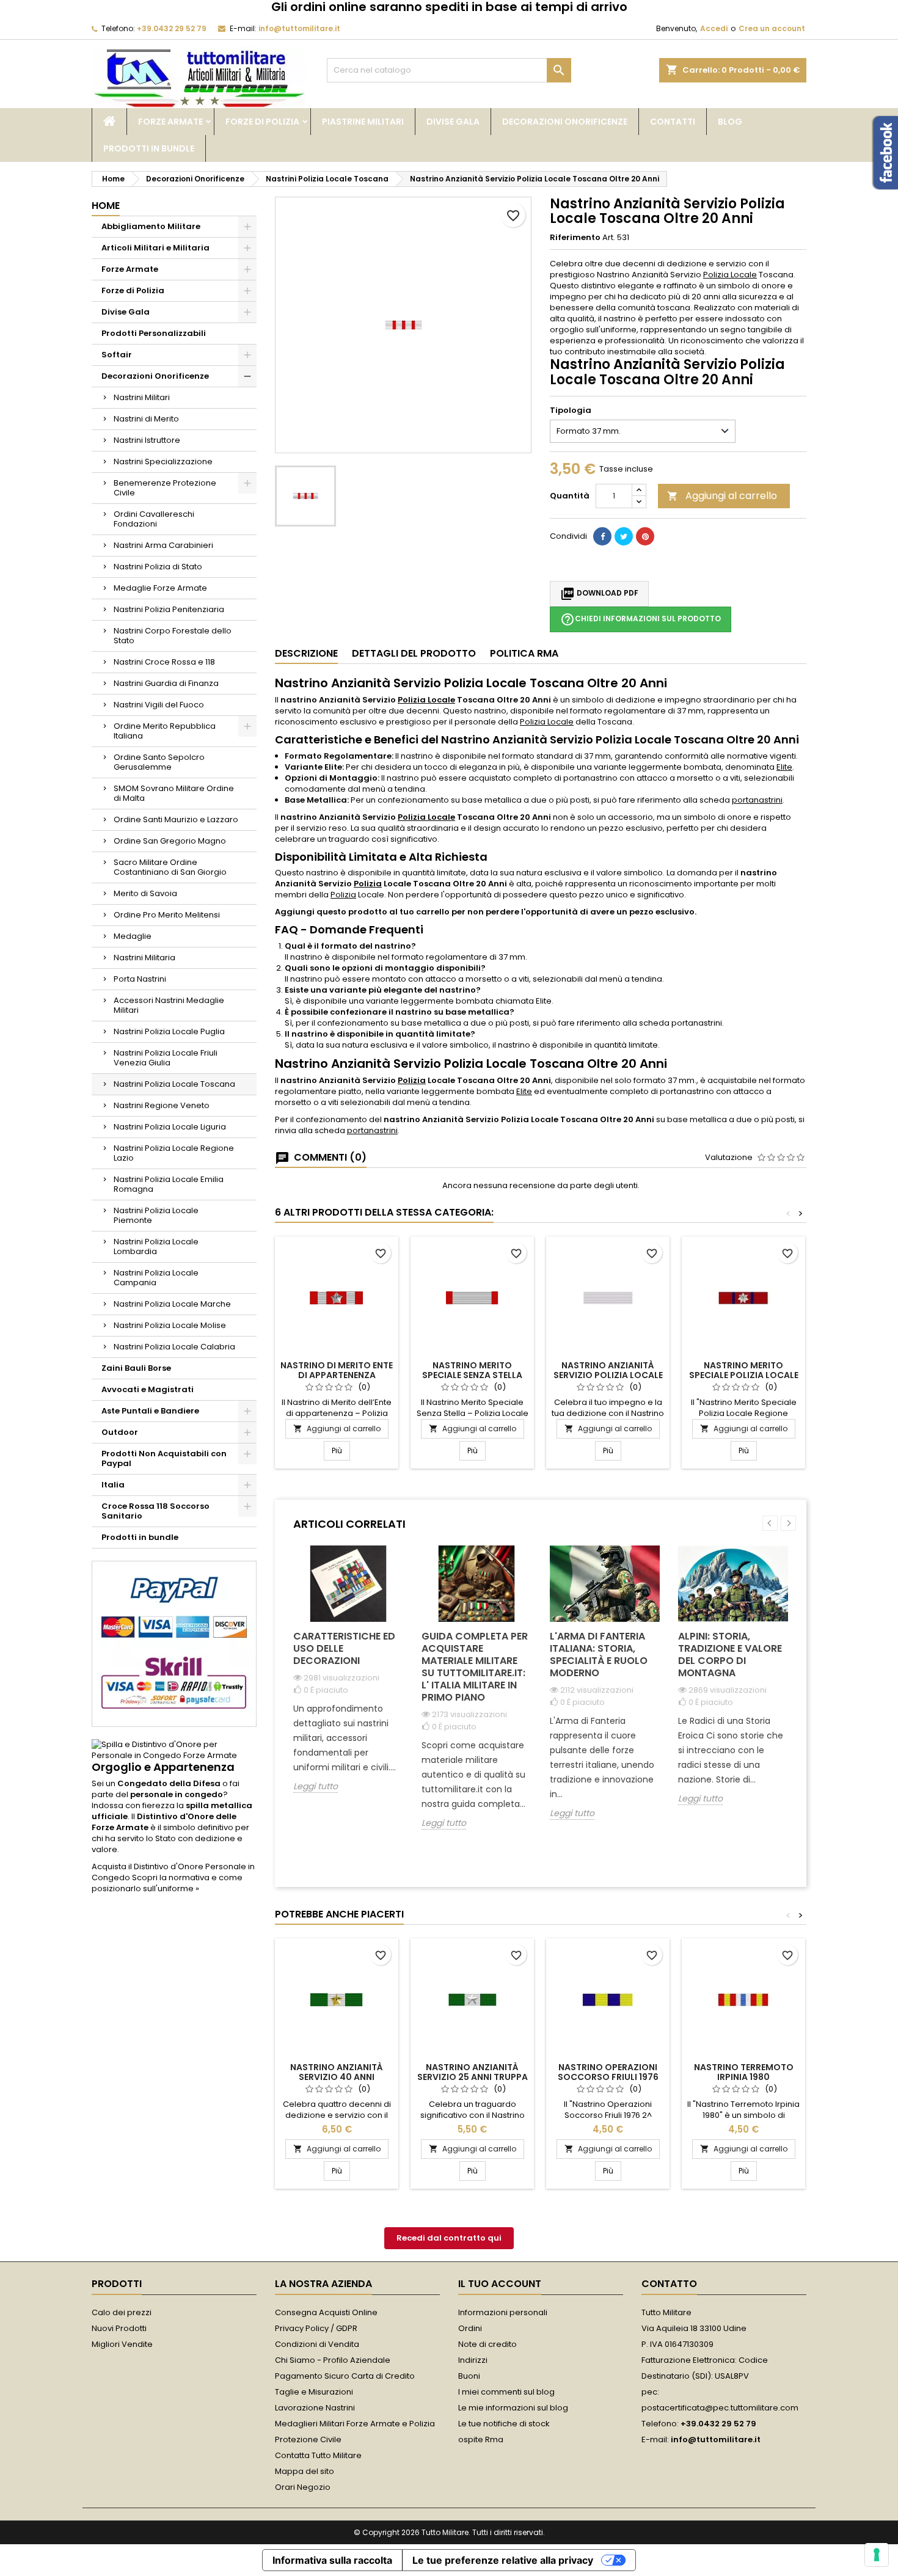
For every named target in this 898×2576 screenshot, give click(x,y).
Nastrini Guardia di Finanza (166, 683)
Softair (117, 355)
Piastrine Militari (363, 122)
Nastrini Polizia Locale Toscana (174, 1084)
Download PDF (599, 594)
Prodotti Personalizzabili (154, 333)
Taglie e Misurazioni (314, 2392)
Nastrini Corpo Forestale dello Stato (173, 636)
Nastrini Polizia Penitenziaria (169, 609)
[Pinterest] (645, 536)
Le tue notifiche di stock (504, 2424)
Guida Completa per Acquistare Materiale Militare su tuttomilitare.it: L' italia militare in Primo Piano (475, 1667)
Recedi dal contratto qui (449, 2238)
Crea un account (772, 28)
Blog (730, 122)
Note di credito (487, 2344)
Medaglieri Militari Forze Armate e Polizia (355, 2424)
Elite (784, 767)
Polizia (368, 884)
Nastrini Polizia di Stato (158, 567)
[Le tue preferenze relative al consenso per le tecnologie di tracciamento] (877, 2555)
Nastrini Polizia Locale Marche (172, 1304)
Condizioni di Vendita (317, 2344)
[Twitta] (624, 536)
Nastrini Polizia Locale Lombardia (156, 1246)
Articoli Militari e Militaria (155, 248)
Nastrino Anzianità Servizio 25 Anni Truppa (473, 2072)
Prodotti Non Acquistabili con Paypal (164, 1458)
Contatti (673, 122)
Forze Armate (170, 122)
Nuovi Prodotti (119, 2328)
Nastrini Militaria (144, 958)
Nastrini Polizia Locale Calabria (174, 1347)
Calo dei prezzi (122, 2312)
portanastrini (757, 800)
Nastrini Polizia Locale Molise (170, 1325)
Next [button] (788, 1523)
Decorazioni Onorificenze (565, 122)
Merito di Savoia (145, 893)
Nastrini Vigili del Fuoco (159, 705)
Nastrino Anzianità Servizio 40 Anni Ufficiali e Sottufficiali (337, 2077)
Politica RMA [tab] (524, 653)
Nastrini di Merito (146, 419)
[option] (348, 1678)
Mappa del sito (305, 2471)
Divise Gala (453, 122)
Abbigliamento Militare (151, 226)
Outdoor (120, 1432)
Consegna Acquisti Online (326, 2312)
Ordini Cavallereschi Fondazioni (154, 519)
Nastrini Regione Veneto (162, 1105)
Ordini (470, 2328)
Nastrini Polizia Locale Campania (156, 1278)
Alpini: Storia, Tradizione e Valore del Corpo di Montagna (730, 1655)
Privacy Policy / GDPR (316, 2328)
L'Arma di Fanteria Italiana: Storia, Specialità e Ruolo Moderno (599, 1655)
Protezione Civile (308, 2439)
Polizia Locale (730, 275)
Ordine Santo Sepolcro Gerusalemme (159, 762)
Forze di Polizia (262, 122)
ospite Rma (481, 2439)
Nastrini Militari (142, 397)
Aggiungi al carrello (722, 496)
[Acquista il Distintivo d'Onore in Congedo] (174, 1750)
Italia (113, 1485)
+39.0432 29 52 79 (172, 28)
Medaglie (133, 936)
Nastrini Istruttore (147, 440)
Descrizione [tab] (306, 653)
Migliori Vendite (122, 2344)
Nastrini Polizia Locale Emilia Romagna (169, 1184)
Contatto (669, 2284)
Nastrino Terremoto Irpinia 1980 (744, 2072)
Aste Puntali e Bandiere (150, 1411)
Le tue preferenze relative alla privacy (503, 2560)
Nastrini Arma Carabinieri (163, 545)
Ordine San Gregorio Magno (170, 841)
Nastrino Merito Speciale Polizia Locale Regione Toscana (744, 1375)
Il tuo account (500, 2284)
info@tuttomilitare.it (299, 28)
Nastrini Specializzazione (163, 462)
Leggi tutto (316, 1786)
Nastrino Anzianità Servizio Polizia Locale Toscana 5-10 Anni (608, 1375)
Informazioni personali (503, 2312)
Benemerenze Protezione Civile (165, 488)
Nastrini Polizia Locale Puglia (169, 1031)
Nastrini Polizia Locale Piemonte (156, 1215)
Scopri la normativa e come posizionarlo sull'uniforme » (167, 1883)
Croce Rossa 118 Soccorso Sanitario (155, 1511)
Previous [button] (770, 1523)
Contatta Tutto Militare (318, 2455)
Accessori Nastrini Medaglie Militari (169, 1005)
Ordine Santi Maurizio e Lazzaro (176, 819)
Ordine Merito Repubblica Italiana (165, 731)
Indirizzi (473, 2360)
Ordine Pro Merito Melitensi (167, 915)
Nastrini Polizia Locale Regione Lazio (174, 1153)
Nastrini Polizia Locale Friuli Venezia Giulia (166, 1058)
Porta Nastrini (140, 979)
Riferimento (575, 238)
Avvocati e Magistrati (148, 1389)
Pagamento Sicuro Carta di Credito (345, 2376)
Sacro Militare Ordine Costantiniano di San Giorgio (170, 867)
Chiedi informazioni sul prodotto (641, 619)
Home (106, 206)
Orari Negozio (303, 2487)
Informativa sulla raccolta (332, 2560)
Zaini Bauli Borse (136, 1368)
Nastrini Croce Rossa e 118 (164, 662)
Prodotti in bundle (149, 148)
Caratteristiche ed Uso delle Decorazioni (344, 1648)
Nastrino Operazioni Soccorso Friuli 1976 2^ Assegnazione (608, 2077)
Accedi (714, 28)
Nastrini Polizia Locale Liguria (170, 1127)
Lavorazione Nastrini (315, 2408)
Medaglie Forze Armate (160, 588)
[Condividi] (602, 536)
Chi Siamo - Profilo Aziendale (333, 2360)
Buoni (469, 2376)
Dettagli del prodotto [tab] (414, 653)
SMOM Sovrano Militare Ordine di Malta (174, 793)
